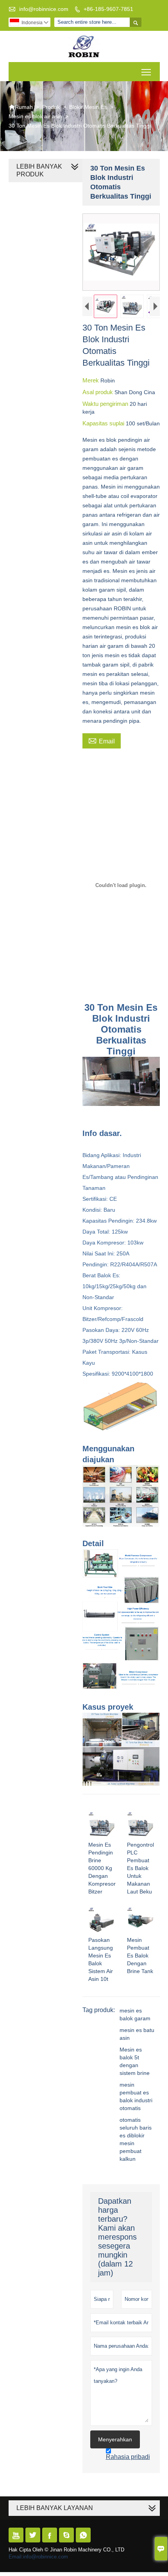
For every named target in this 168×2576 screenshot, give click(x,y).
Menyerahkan (115, 2439)
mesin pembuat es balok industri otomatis (136, 2096)
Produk (51, 107)
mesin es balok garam (135, 2014)
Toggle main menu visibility (146, 72)
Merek (91, 380)
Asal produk (98, 392)
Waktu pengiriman (106, 404)
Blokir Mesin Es (88, 107)
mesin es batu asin (137, 2034)
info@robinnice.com (44, 9)
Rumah (21, 107)
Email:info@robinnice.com (38, 2557)
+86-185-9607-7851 (108, 9)
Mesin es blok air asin (35, 116)
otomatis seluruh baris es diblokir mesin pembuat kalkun (136, 2139)
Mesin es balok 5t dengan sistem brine (135, 2061)
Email (102, 740)
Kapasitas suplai (104, 423)
